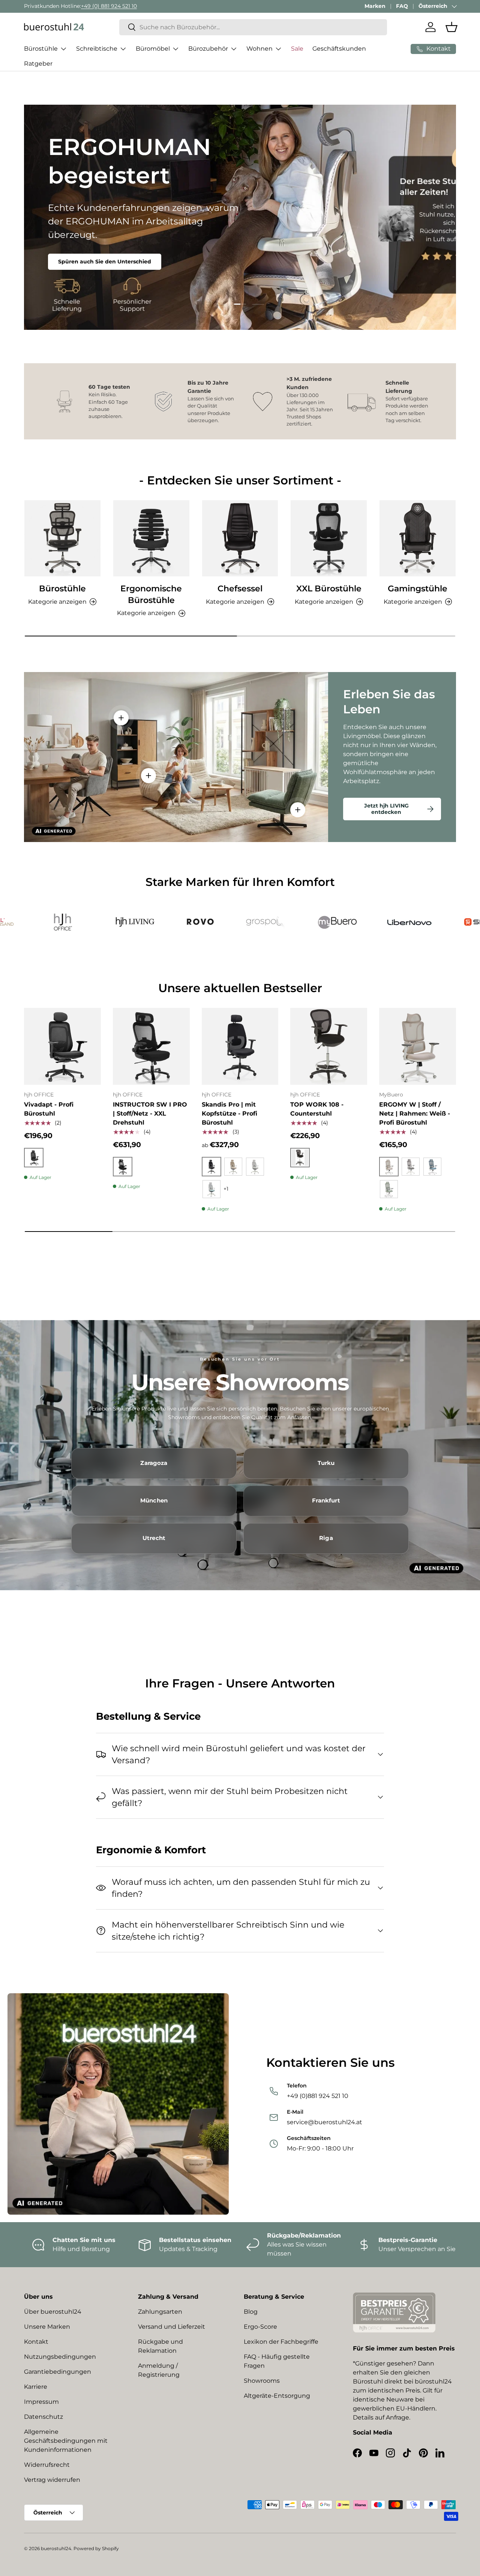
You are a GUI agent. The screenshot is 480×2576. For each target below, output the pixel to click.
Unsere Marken (47, 2327)
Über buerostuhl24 (53, 2312)
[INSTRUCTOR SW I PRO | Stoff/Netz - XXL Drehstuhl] (151, 1046)
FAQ (402, 6)
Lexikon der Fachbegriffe (281, 2342)
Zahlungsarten (160, 2312)
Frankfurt (326, 1501)
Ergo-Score (260, 2327)
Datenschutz (43, 2417)
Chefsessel (240, 588)
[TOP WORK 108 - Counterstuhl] (329, 1046)
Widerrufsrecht (47, 2465)
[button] (451, 27)
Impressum (41, 2402)
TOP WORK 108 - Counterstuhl (317, 1109)
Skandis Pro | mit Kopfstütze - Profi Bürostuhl (229, 1114)
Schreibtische (97, 49)
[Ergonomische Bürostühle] (151, 538)
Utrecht (154, 1538)
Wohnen (259, 49)
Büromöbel (153, 49)
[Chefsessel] (240, 538)
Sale (297, 49)
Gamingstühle (418, 588)
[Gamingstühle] (418, 538)
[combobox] (253, 27)
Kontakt (36, 2342)
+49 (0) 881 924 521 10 (109, 6)
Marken (375, 6)
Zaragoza (154, 1463)
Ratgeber (38, 64)
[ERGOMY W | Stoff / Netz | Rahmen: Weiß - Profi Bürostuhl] (418, 1046)
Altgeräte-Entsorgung (277, 2396)
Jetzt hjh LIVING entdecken (386, 809)
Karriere (36, 2387)
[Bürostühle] (62, 538)
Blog (251, 2312)
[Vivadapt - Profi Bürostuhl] (62, 1046)
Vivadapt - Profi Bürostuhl (49, 1109)
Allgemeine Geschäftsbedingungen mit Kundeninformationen (66, 2441)
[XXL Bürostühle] (329, 538)
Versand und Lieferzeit (172, 2327)
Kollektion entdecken (88, 237)
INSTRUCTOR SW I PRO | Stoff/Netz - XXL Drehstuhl (150, 1114)
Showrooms (262, 2381)
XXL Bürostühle (329, 588)
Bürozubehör (208, 49)
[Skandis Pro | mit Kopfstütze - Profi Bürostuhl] (240, 1046)
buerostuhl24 (56, 2548)
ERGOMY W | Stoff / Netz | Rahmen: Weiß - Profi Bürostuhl (415, 1114)
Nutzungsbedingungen (60, 2357)
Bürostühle (41, 49)
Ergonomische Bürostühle (151, 594)
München (154, 1501)
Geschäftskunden (339, 49)
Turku (326, 1463)
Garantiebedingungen (58, 2372)
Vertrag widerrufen (52, 2480)
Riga (326, 1538)
